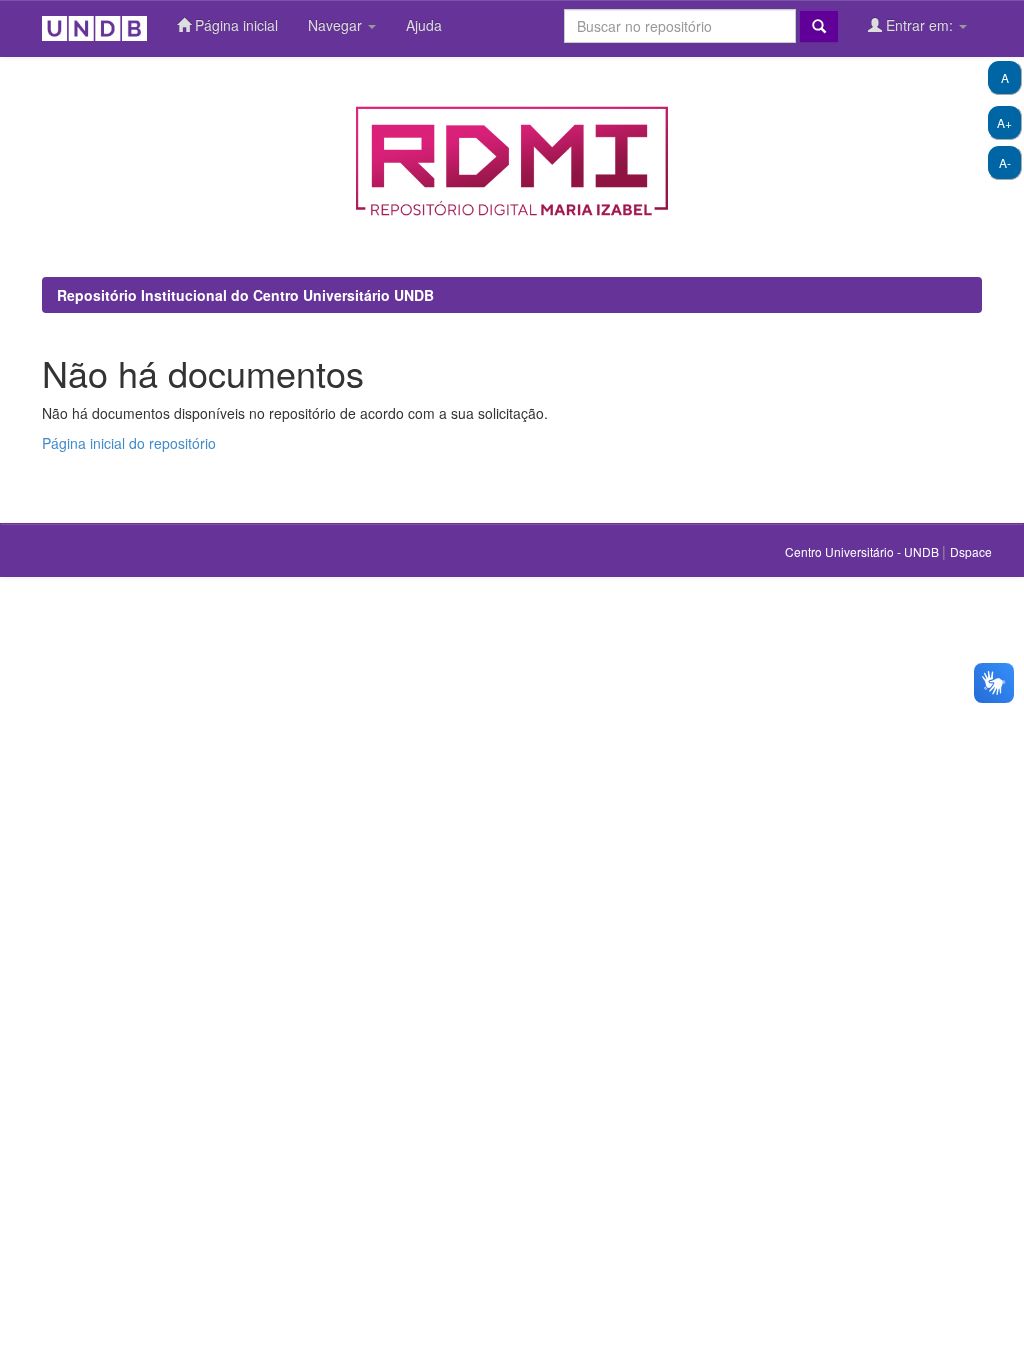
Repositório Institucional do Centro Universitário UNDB (245, 295)
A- (1005, 162)
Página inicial (234, 25)
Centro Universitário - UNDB (863, 551)
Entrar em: (919, 25)
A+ (1004, 122)
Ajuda (424, 25)
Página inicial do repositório (129, 443)
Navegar (337, 25)
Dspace (971, 551)
